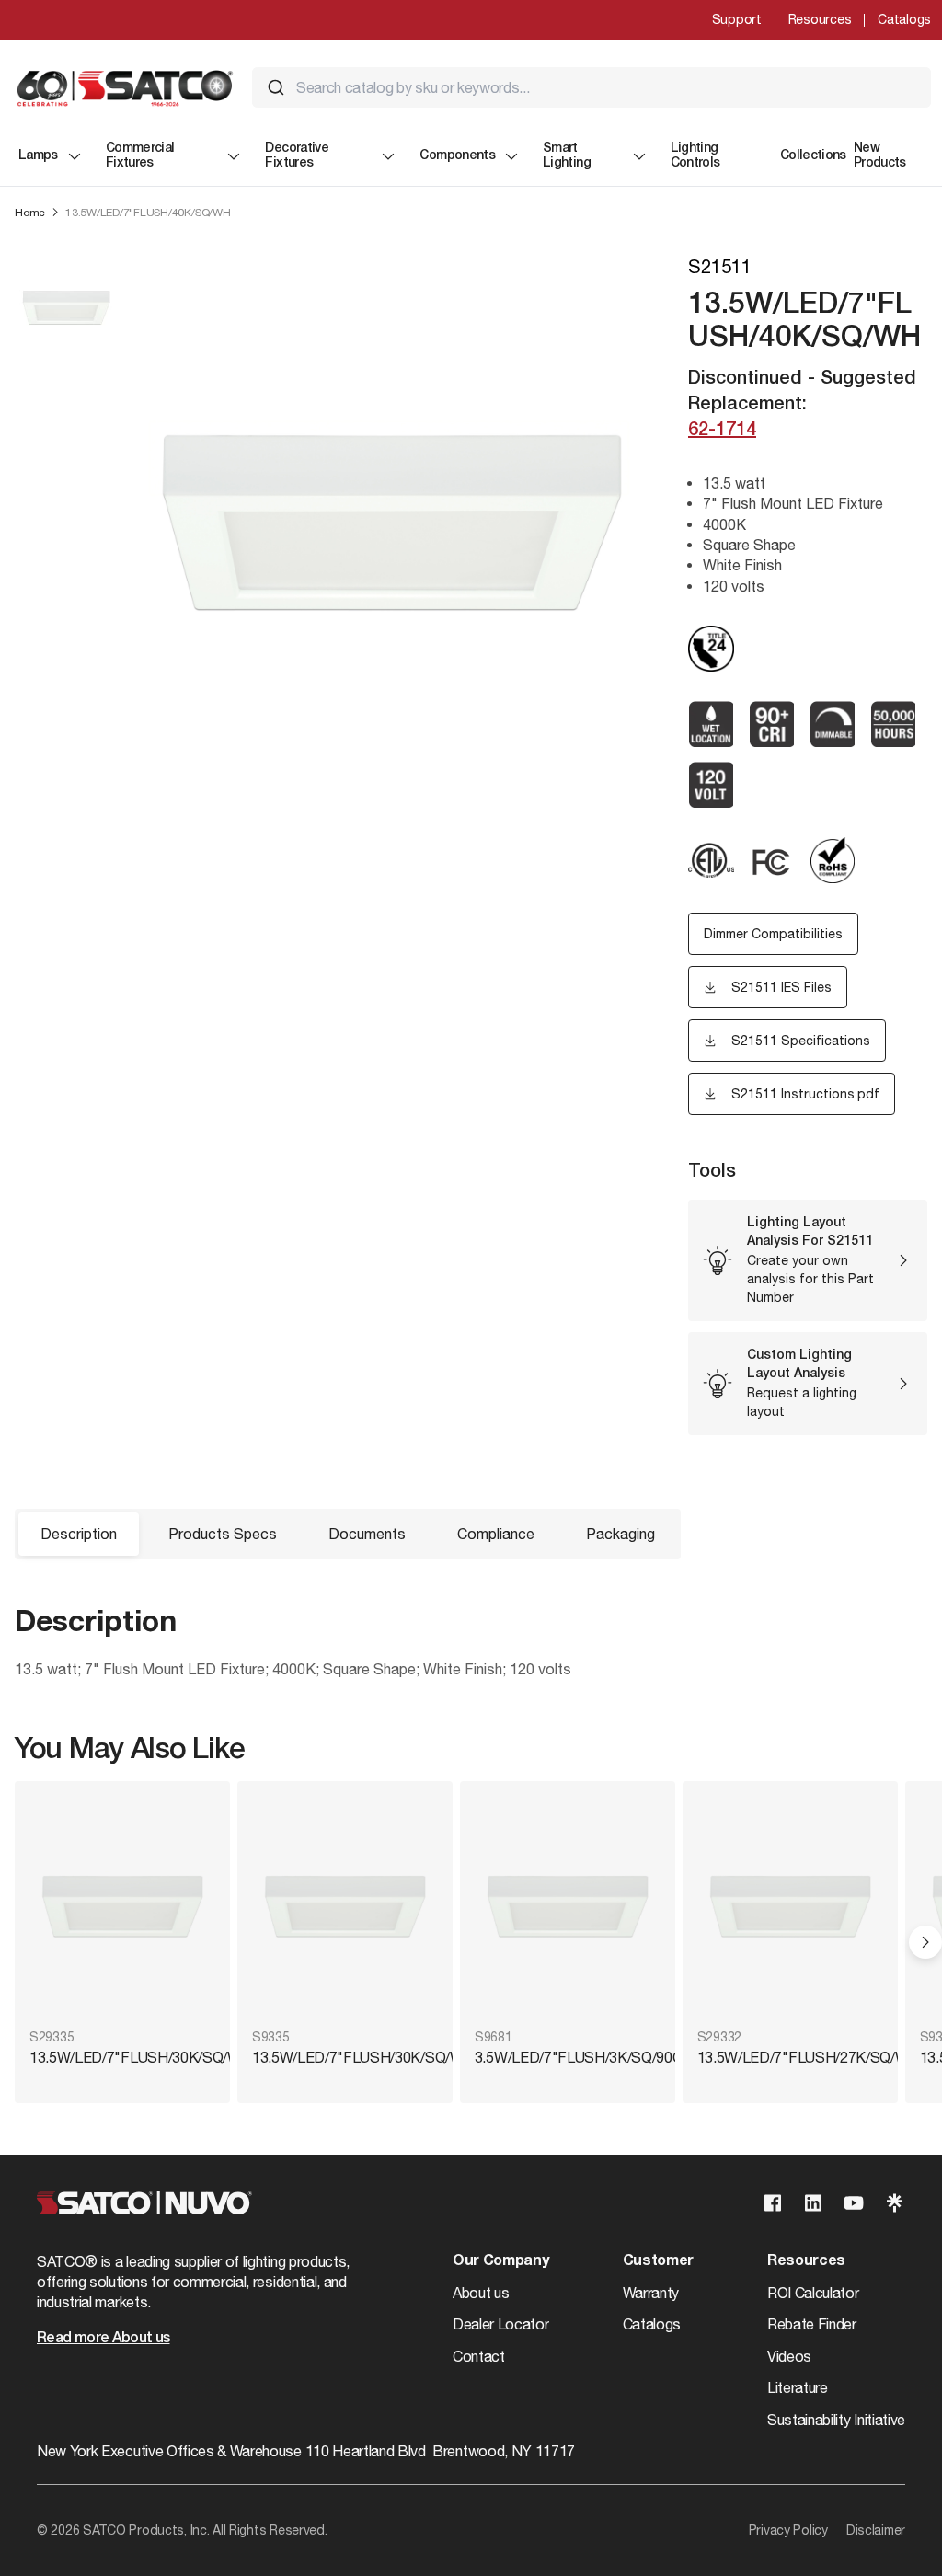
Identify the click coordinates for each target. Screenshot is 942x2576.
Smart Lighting (567, 156)
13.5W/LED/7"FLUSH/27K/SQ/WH (790, 2057)
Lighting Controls (695, 156)
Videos (789, 2356)
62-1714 (722, 431)
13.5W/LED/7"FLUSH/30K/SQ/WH (122, 2057)
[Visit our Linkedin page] (813, 2203)
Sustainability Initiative (836, 2420)
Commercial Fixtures (140, 156)
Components (457, 156)
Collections (813, 156)
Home (30, 213)
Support (737, 19)
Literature (798, 2387)
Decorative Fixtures (297, 156)
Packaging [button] (620, 1534)
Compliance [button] (496, 1534)
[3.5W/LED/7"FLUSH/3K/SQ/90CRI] (568, 1907)
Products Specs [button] (223, 1534)
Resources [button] (806, 2261)
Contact (479, 2356)
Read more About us (103, 2339)
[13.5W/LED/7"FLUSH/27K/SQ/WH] (790, 1907)
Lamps (38, 156)
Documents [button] (367, 1534)
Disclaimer (876, 2530)
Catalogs (904, 19)
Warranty (651, 2293)
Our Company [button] (500, 2261)
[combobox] (592, 87)
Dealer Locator (501, 2324)
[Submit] (276, 87)
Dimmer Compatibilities (773, 934)
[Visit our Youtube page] (854, 2203)
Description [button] (79, 1534)
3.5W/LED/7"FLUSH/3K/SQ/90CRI (568, 2057)
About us (481, 2293)
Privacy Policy (788, 2530)
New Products (880, 156)
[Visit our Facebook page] (773, 2203)
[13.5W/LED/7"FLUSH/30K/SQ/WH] (122, 1907)
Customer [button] (658, 2261)
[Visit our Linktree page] (894, 2203)
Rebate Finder (812, 2324)
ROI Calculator (813, 2293)
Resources (820, 19)
